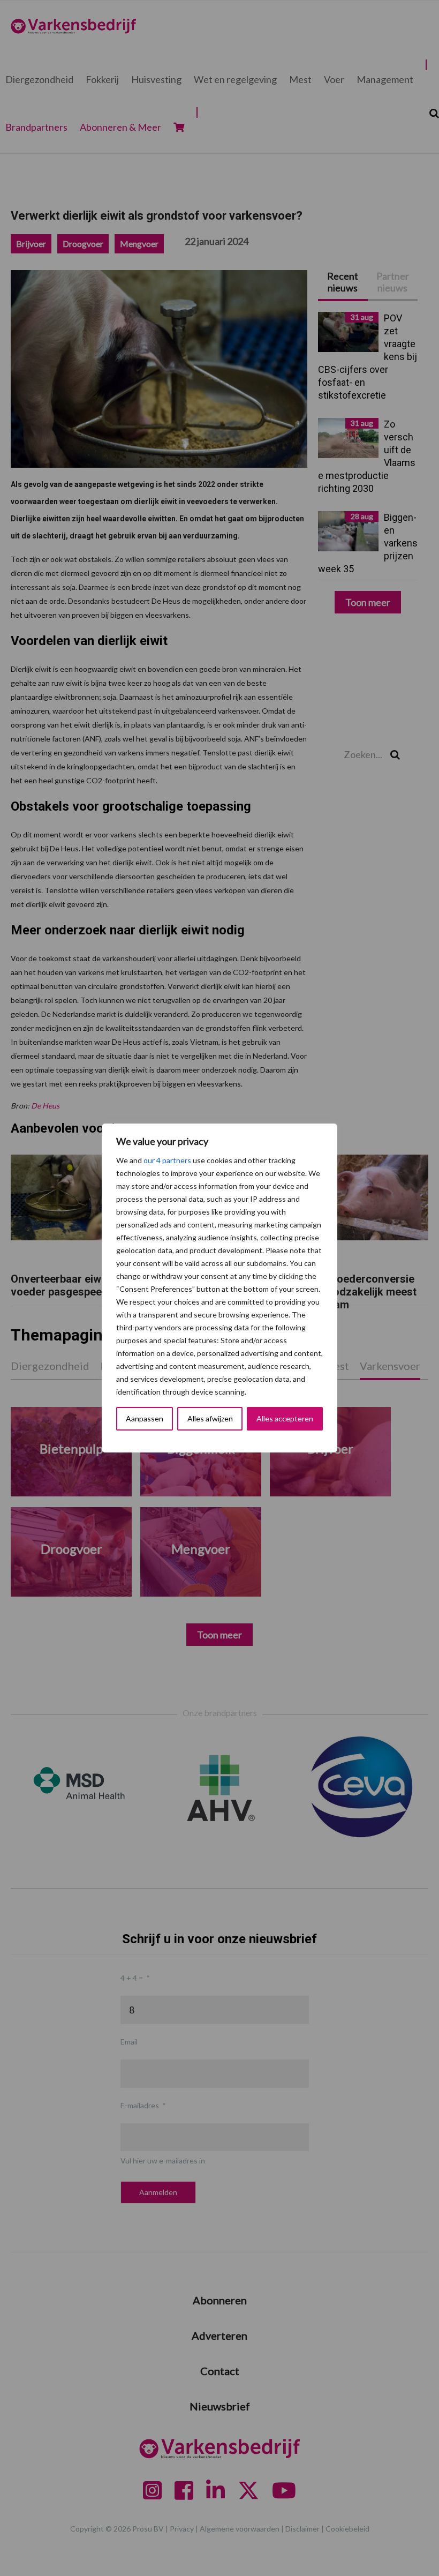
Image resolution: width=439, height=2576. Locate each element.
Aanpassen (145, 1418)
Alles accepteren (285, 1418)
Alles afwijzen (210, 1418)
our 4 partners (167, 1160)
